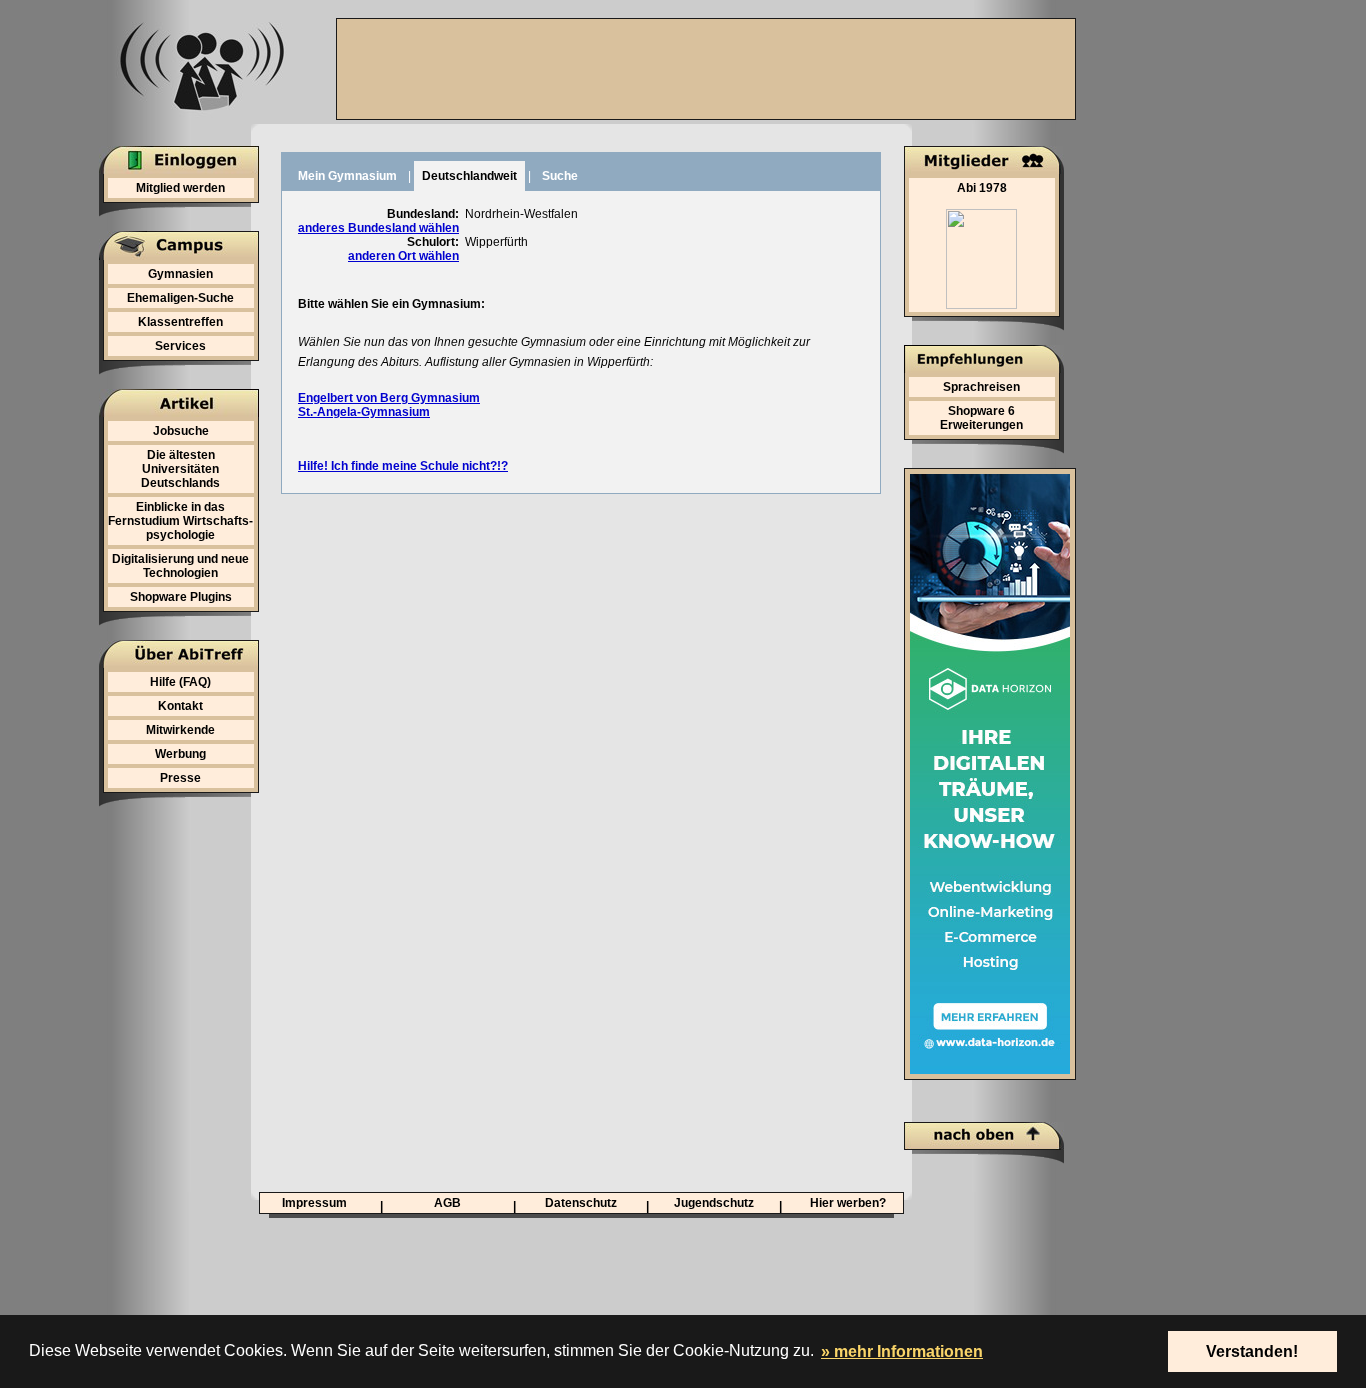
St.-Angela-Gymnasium (364, 412)
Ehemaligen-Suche (180, 298)
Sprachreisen (981, 387)
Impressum (314, 1203)
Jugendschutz (714, 1203)
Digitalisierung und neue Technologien (180, 566)
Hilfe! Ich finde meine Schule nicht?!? (403, 466)
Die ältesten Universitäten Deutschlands (180, 469)
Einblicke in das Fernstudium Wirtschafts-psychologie (180, 521)
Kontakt (180, 706)
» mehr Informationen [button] (902, 1351)
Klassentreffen (180, 322)
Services (180, 346)
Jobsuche (181, 431)
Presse (180, 778)
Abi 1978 (982, 188)
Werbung (180, 754)
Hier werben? (848, 1203)
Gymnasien (180, 274)
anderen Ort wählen (403, 256)
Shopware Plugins (181, 597)
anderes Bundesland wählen (378, 228)
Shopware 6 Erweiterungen (981, 418)
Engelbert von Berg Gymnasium (389, 398)
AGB (447, 1203)
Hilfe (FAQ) (180, 682)
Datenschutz (581, 1203)
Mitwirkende (180, 730)
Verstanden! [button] (1252, 1351)
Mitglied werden (180, 188)
